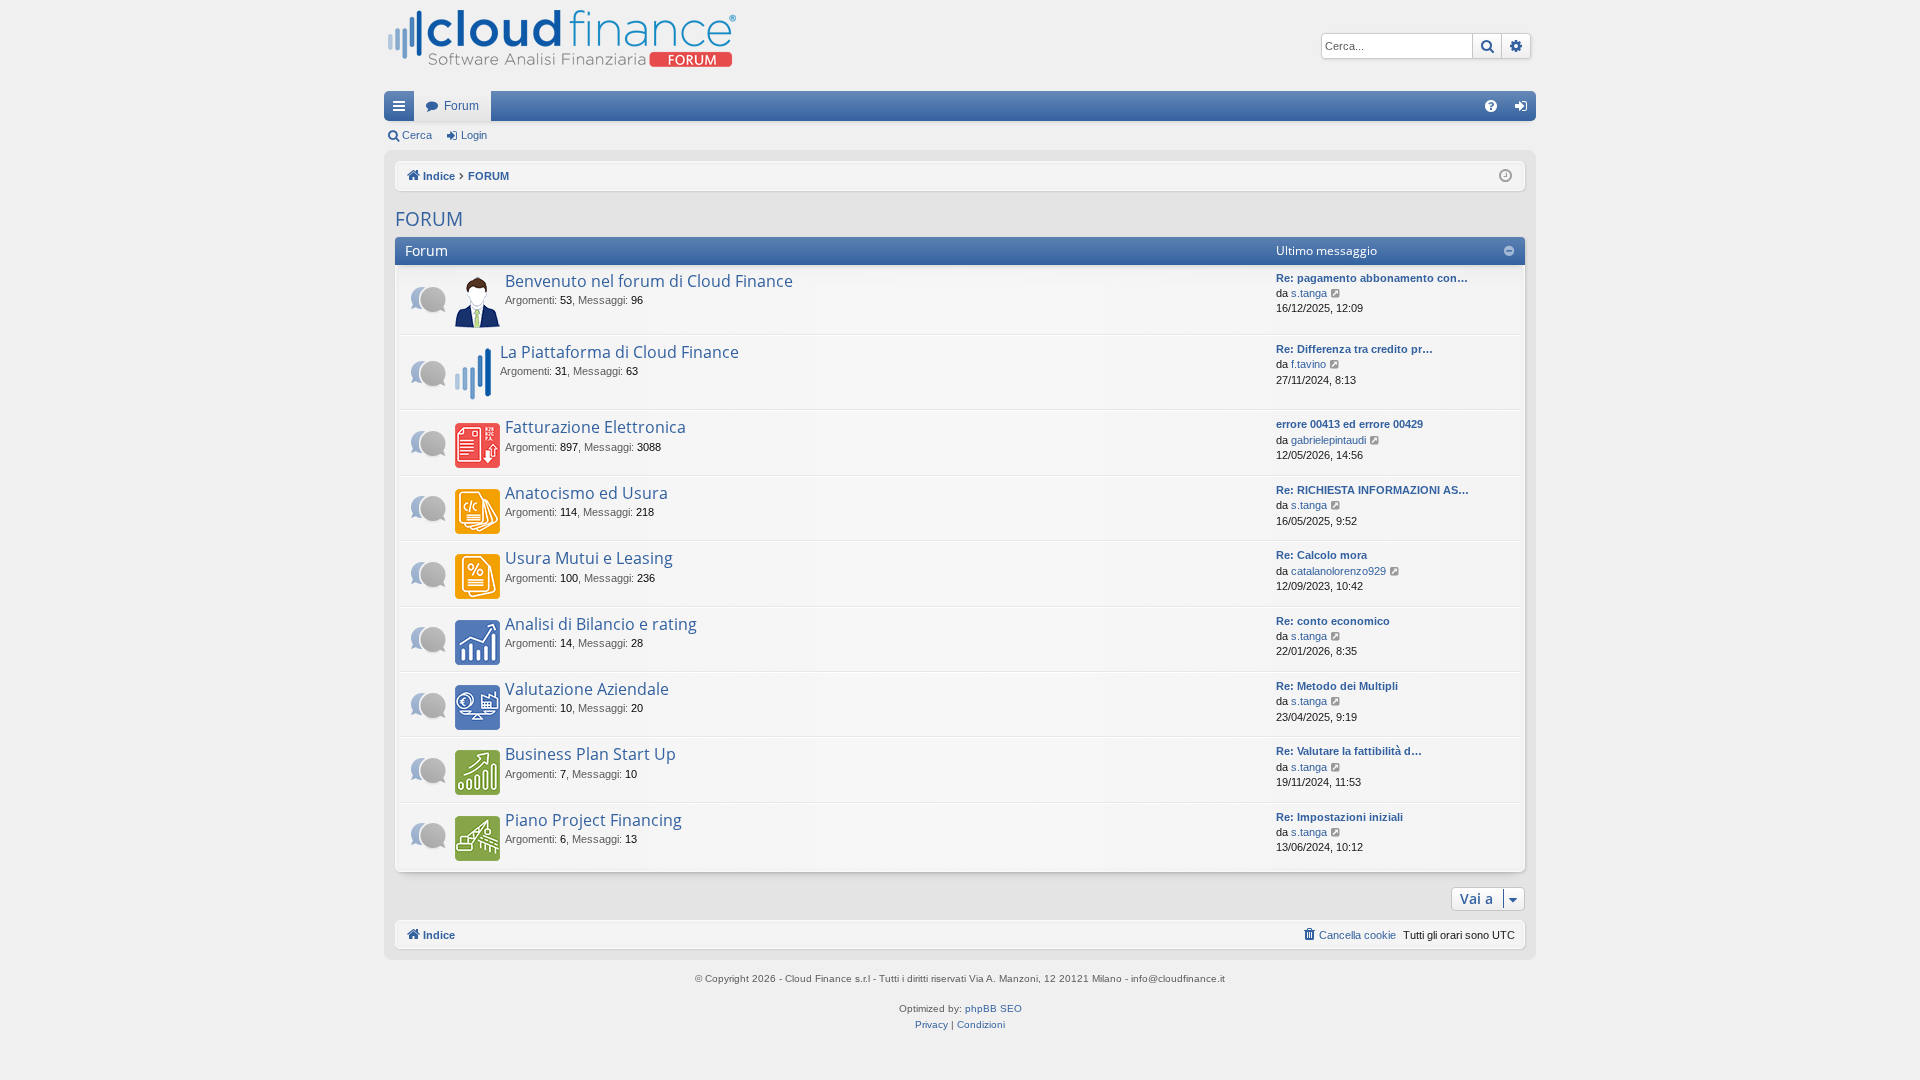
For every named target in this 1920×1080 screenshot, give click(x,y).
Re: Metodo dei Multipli (1337, 686)
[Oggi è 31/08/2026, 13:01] (1505, 176)
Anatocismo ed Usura (586, 493)
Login (474, 135)
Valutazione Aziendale (587, 689)
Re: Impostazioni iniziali (1339, 817)
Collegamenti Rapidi (403, 110)
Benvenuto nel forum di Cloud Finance (649, 281)
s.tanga (1309, 293)
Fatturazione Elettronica (595, 427)
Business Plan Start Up (590, 754)
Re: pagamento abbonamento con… (1372, 278)
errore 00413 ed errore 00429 (1349, 424)
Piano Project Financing (593, 820)
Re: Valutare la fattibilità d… (1349, 751)
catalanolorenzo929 (1338, 571)
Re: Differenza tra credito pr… (1354, 349)
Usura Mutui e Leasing (589, 558)
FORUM (429, 219)
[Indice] (560, 45)
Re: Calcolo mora (1321, 555)
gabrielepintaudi (1328, 440)
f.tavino (1308, 364)
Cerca (417, 135)
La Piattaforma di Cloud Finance (619, 352)
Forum (461, 106)
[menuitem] (1491, 106)
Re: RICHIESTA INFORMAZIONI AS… (1372, 490)
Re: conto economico (1333, 621)
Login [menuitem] (1525, 110)
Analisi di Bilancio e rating (601, 624)
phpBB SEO (993, 1008)
